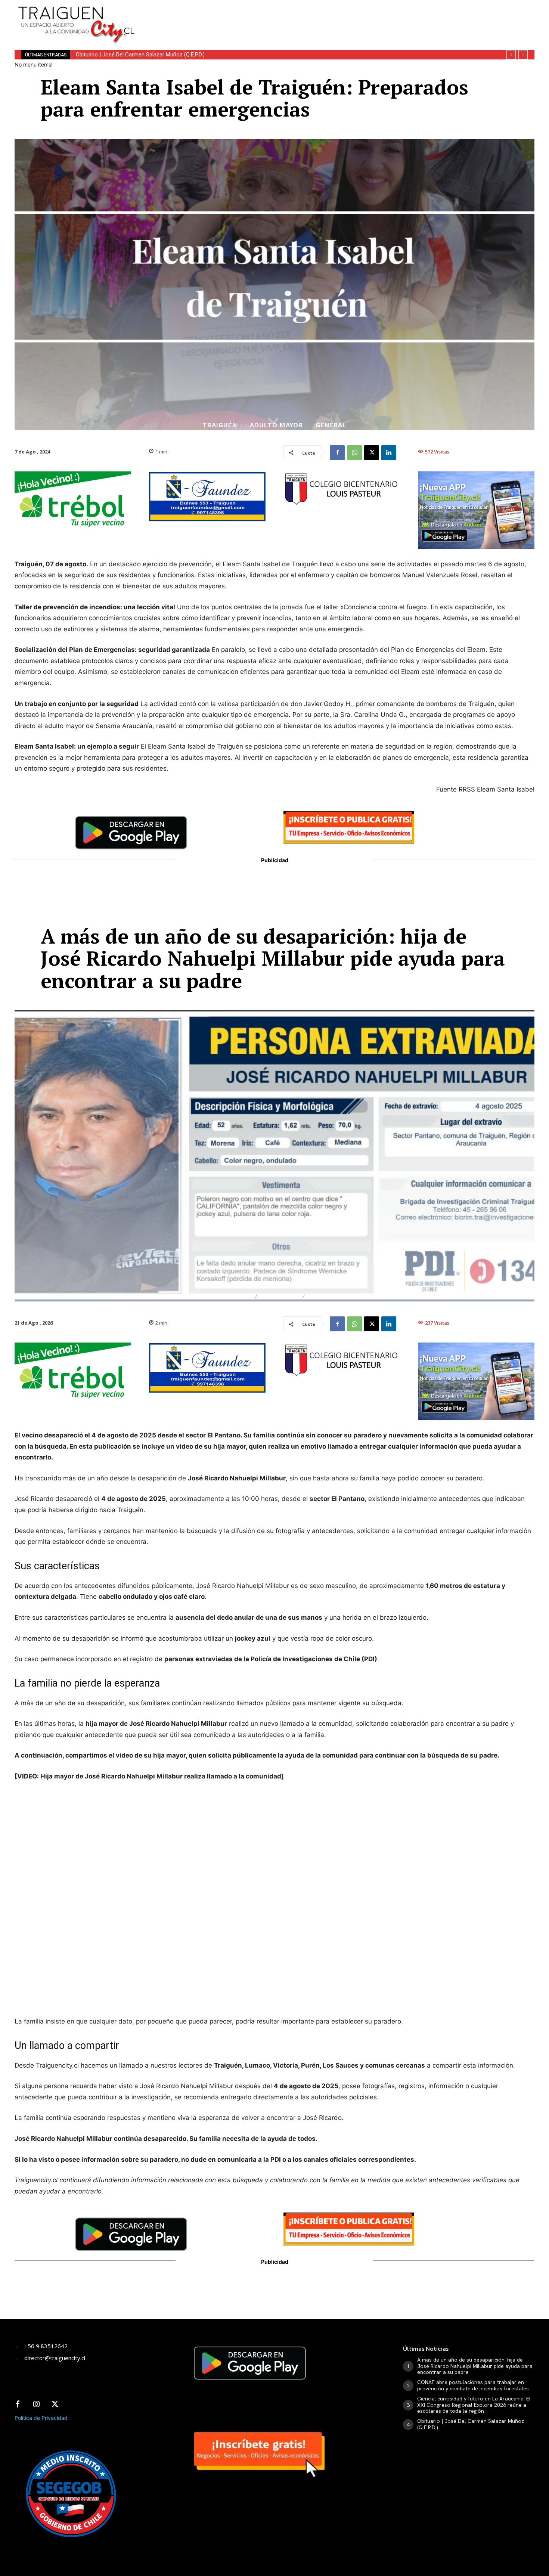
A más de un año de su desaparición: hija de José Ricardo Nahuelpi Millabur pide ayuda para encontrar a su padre (475, 2366)
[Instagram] (36, 2405)
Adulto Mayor (276, 425)
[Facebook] (337, 453)
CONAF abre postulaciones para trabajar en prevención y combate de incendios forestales (473, 2385)
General (331, 425)
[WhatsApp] (354, 453)
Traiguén (220, 425)
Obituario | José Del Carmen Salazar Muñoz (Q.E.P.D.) (471, 2424)
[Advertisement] (330, 17)
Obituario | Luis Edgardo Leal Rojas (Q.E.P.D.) (129, 55)
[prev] (511, 55)
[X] (372, 453)
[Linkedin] (389, 453)
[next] (523, 55)
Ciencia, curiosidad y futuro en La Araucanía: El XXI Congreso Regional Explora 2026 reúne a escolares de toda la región (474, 2405)
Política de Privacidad (41, 2418)
